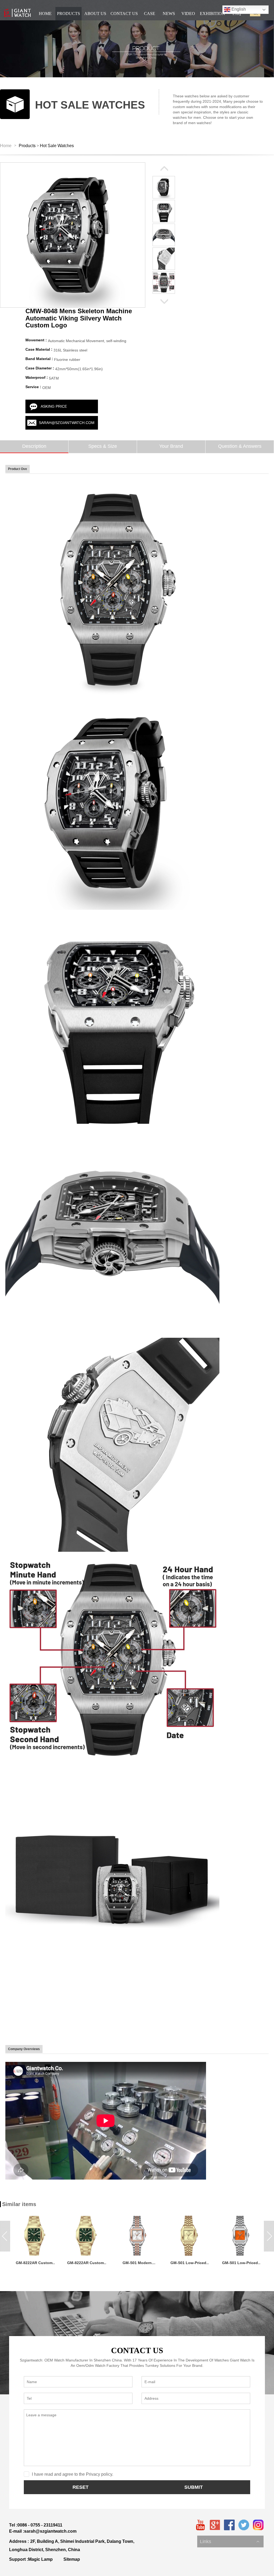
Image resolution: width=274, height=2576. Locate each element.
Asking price (54, 406)
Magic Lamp (40, 2559)
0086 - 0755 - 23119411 (40, 2525)
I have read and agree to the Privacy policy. (73, 2474)
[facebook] (229, 2525)
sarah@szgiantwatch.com (67, 423)
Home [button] (45, 14)
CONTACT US (137, 2350)
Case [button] (150, 14)
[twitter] (244, 2525)
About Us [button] (95, 14)
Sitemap (72, 2559)
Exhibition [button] (212, 14)
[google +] (215, 2525)
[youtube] (200, 2525)
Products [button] (68, 14)
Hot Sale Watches (57, 146)
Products (27, 146)
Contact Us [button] (124, 14)
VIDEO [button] (188, 14)
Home (6, 146)
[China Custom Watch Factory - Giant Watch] (17, 13)
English (238, 9)
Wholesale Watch (214, 2536)
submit (194, 2487)
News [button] (169, 14)
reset (81, 2487)
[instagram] (258, 2525)
